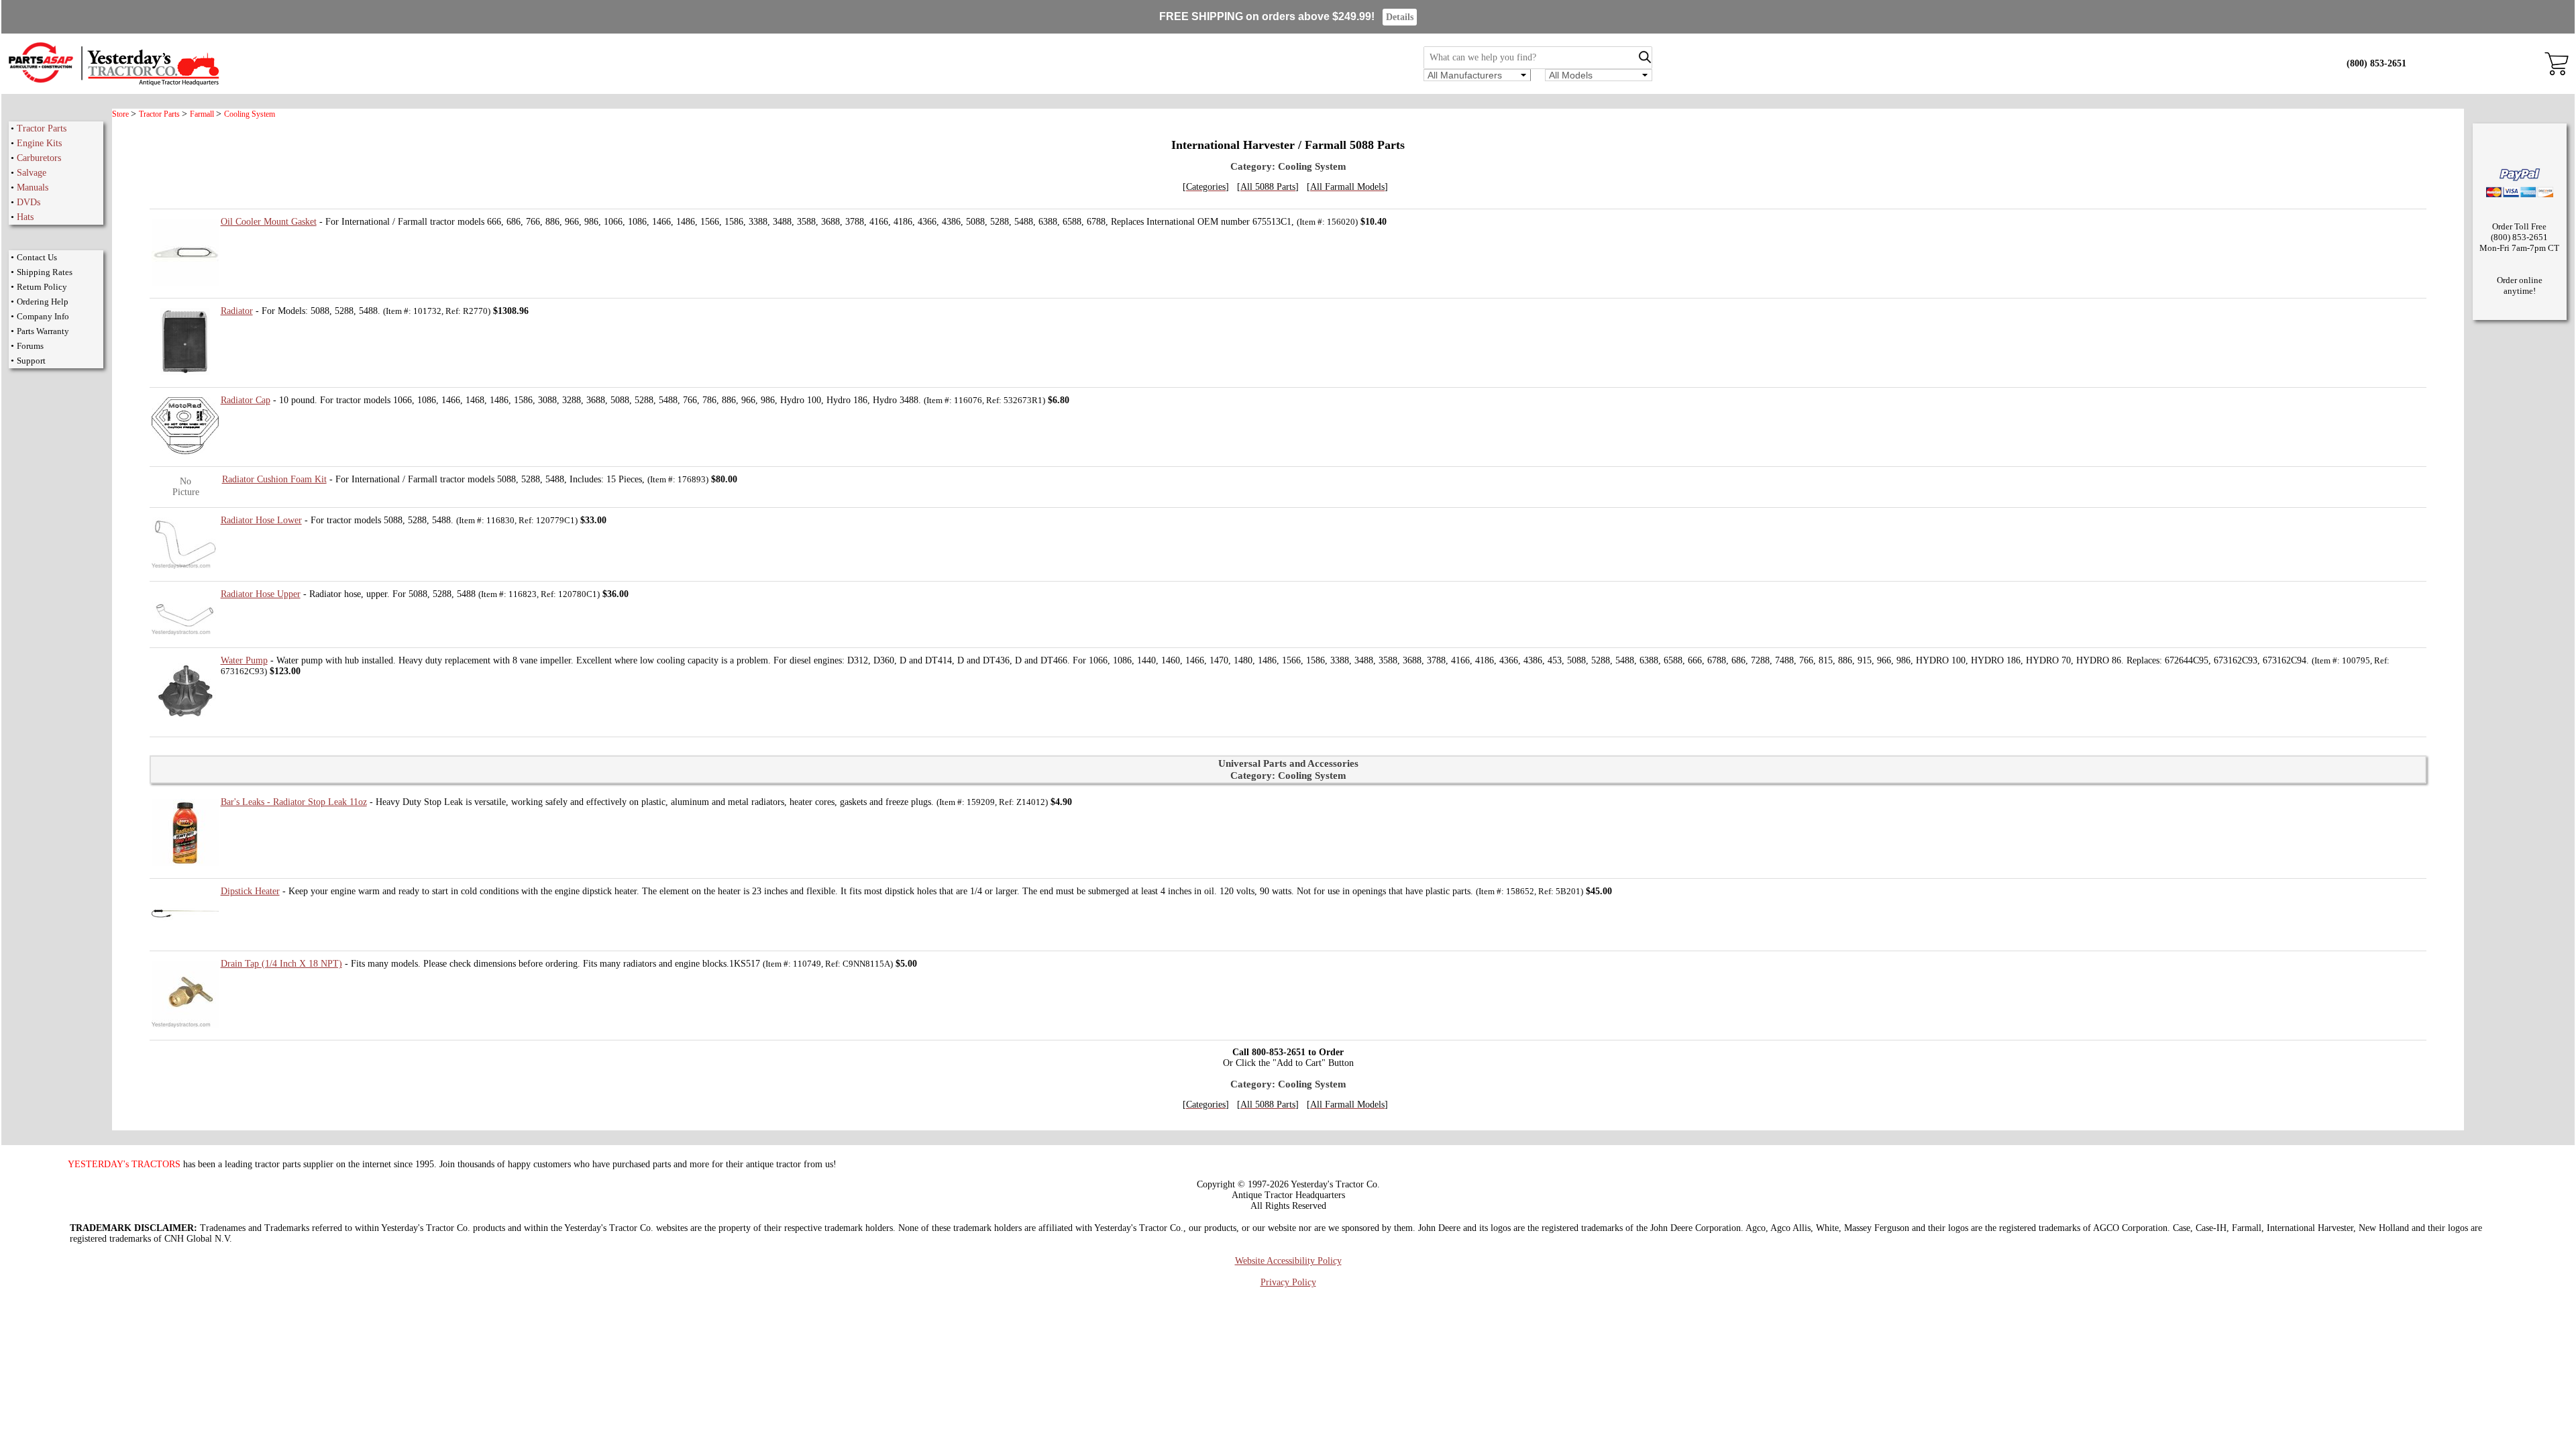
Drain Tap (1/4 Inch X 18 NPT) (281, 964)
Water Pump (244, 660)
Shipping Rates (45, 272)
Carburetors (39, 158)
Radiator (237, 311)
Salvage (32, 173)
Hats (25, 217)
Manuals (33, 187)
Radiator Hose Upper (261, 594)
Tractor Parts (42, 128)
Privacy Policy (1288, 1282)
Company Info (43, 316)
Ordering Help (43, 302)
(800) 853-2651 (2376, 63)
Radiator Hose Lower (261, 520)
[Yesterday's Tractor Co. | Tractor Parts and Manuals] (113, 84)
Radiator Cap (246, 400)
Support (31, 361)
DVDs (29, 202)
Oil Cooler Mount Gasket (269, 222)
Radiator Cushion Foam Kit (274, 479)
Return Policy (42, 287)
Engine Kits (39, 143)
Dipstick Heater (250, 891)
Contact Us (37, 257)
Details (1400, 17)
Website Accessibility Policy (1288, 1261)
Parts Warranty (43, 331)
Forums (30, 346)
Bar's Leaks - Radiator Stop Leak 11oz (294, 802)
